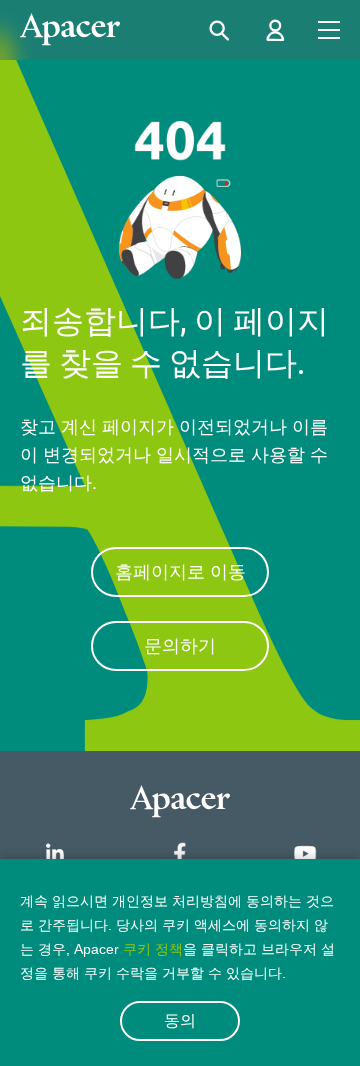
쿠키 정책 (153, 949)
